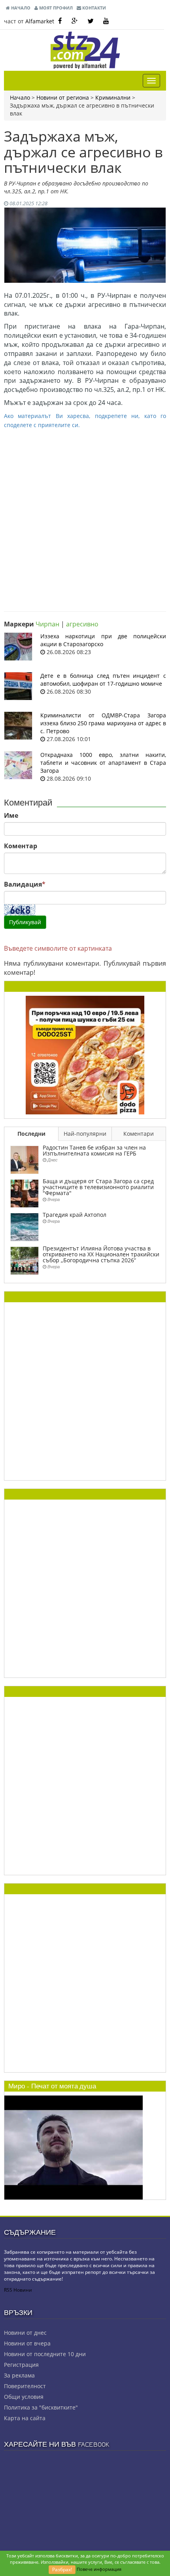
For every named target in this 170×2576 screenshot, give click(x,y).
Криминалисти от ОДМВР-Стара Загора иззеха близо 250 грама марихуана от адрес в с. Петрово (103, 723)
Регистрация (21, 2365)
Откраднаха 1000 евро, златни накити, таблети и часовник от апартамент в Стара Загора (103, 763)
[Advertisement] (85, 514)
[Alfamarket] (85, 1054)
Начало (20, 8)
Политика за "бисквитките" (41, 2407)
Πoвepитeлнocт (25, 2386)
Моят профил (55, 8)
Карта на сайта (25, 2418)
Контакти (93, 8)
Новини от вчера (27, 2343)
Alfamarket (40, 21)
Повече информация (99, 2569)
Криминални (113, 97)
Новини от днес (25, 2333)
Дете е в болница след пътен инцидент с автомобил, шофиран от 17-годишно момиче (103, 680)
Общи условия (24, 2397)
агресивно (82, 624)
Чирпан (47, 624)
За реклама (19, 2375)
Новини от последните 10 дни (45, 2354)
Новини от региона (63, 97)
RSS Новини (18, 2290)
